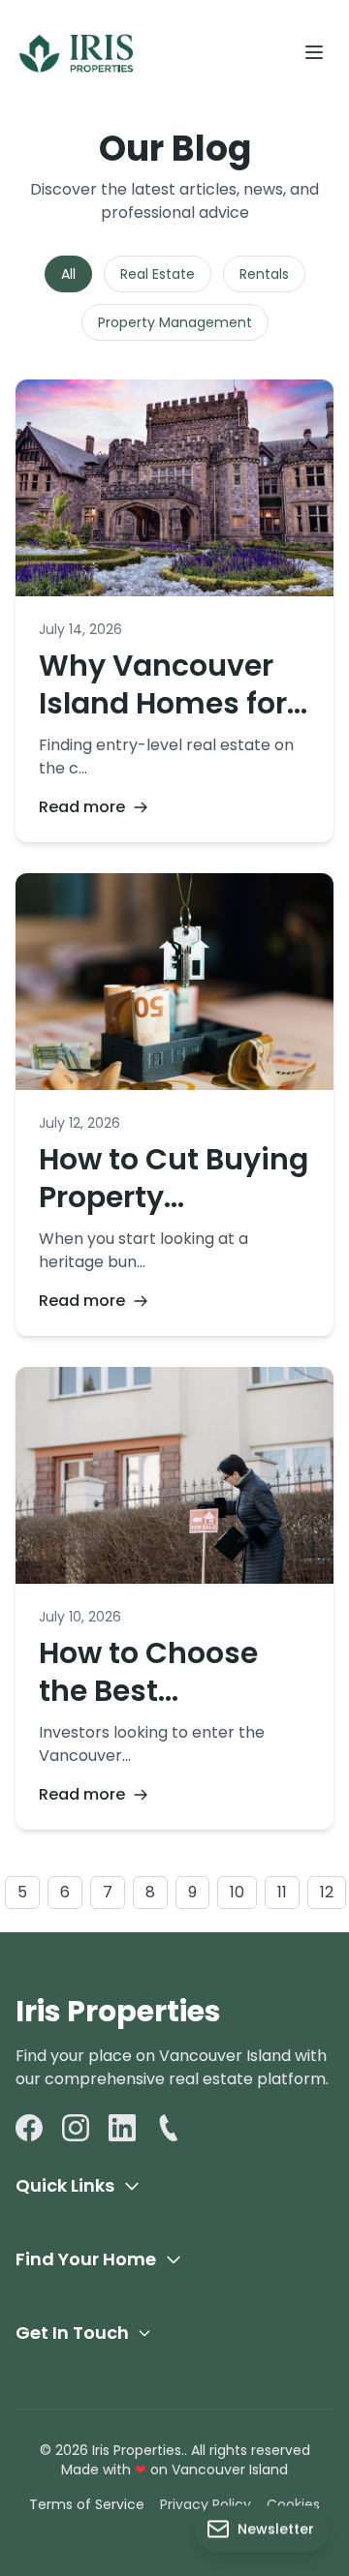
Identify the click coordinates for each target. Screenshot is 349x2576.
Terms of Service (87, 2504)
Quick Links (65, 2185)
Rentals (264, 274)
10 (237, 1892)
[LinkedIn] (122, 2128)
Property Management (175, 322)
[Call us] (169, 2128)
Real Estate (158, 274)
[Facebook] (29, 2128)
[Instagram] (76, 2128)
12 (327, 1892)
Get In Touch (72, 2333)
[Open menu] (314, 52)
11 (282, 1892)
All (68, 274)
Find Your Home (86, 2259)
